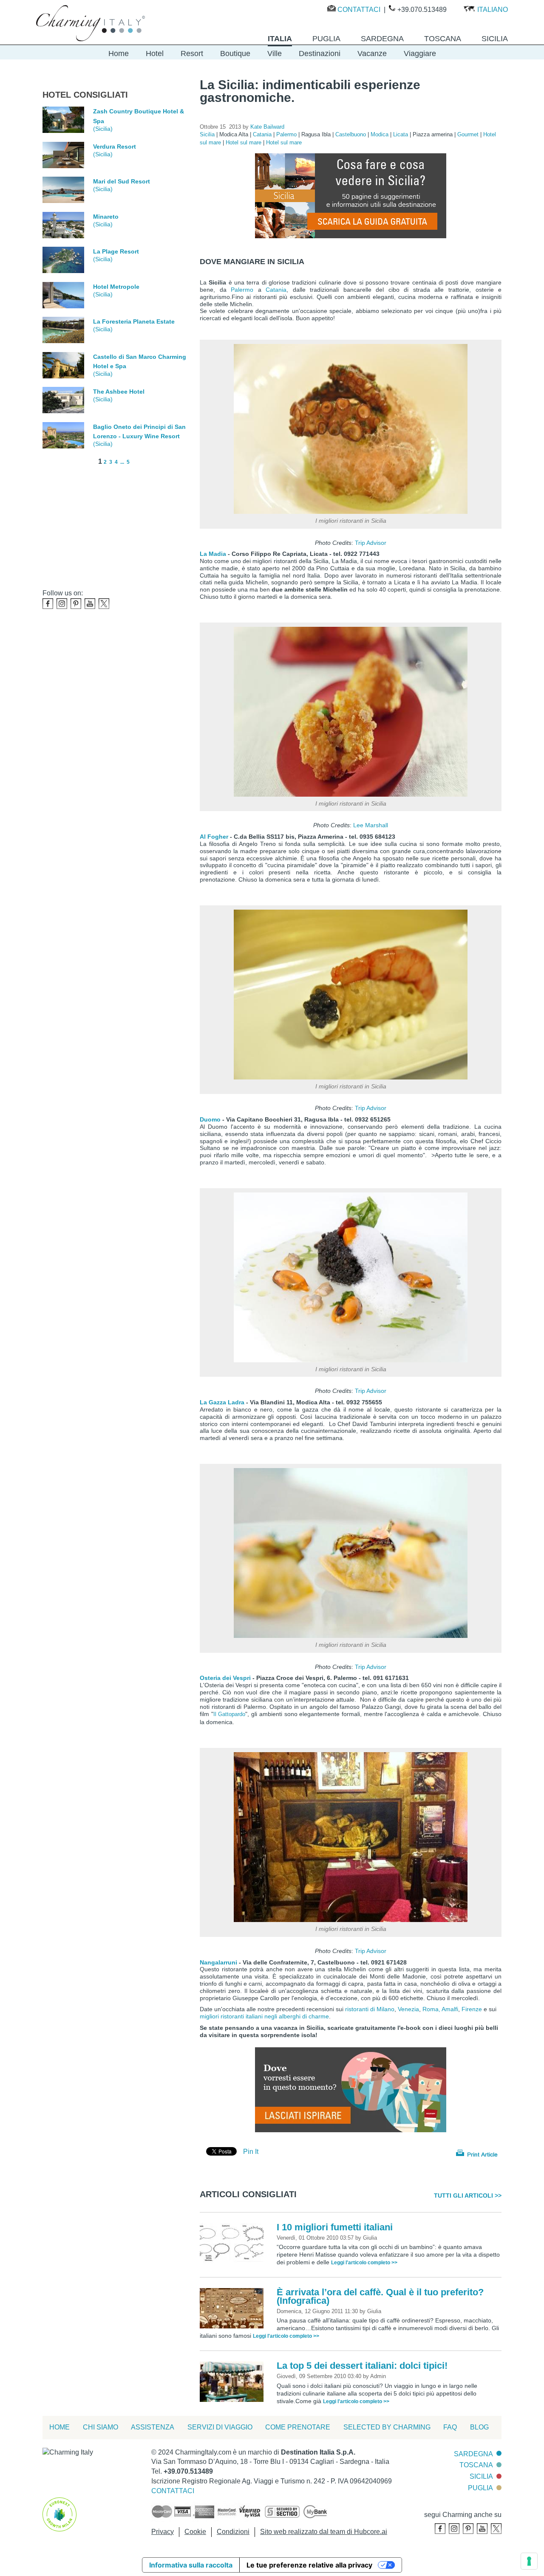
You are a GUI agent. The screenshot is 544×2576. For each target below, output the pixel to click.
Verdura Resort (115, 147)
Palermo (287, 134)
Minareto (106, 217)
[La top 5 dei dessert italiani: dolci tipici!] (234, 2381)
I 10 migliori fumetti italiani (335, 2227)
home (59, 2427)
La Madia (213, 554)
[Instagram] (62, 604)
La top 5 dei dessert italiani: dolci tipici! (362, 2366)
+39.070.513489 (422, 10)
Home (119, 54)
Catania (263, 134)
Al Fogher (214, 837)
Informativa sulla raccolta (191, 2565)
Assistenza (153, 2427)
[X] (104, 604)
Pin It (251, 2152)
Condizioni (233, 2532)
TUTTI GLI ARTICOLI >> (468, 2196)
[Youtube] (90, 604)
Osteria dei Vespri (225, 1678)
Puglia (480, 2488)
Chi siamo (101, 2427)
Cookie (195, 2532)
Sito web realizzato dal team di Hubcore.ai (324, 2532)
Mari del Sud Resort (122, 181)
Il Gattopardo (229, 1714)
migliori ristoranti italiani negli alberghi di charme (264, 2016)
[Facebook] (48, 604)
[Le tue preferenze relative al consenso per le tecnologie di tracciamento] (529, 2561)
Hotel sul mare (244, 142)
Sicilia (208, 134)
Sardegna (473, 2454)
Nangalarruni (218, 1962)
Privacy (163, 2532)
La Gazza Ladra (222, 1402)
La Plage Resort (116, 251)
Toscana (476, 2465)
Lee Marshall (371, 825)
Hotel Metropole (116, 287)
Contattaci (359, 10)
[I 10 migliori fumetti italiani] (234, 2243)
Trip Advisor (371, 543)
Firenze (473, 2009)
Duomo (210, 1119)
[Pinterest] (76, 604)
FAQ (450, 2427)
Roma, (431, 2009)
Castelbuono (351, 134)
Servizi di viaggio (220, 2427)
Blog (479, 2427)
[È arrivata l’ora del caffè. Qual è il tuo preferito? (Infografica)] (234, 2308)
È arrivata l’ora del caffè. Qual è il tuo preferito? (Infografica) (380, 2296)
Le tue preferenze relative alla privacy (309, 2565)
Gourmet (469, 134)
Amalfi (450, 2009)
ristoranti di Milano (369, 2009)
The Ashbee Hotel (119, 392)
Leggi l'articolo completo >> (364, 2263)
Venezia (408, 2009)
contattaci (173, 2491)
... (122, 462)
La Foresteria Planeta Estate (134, 321)
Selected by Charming (387, 2427)
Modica (380, 134)
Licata (401, 134)
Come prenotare (298, 2427)
